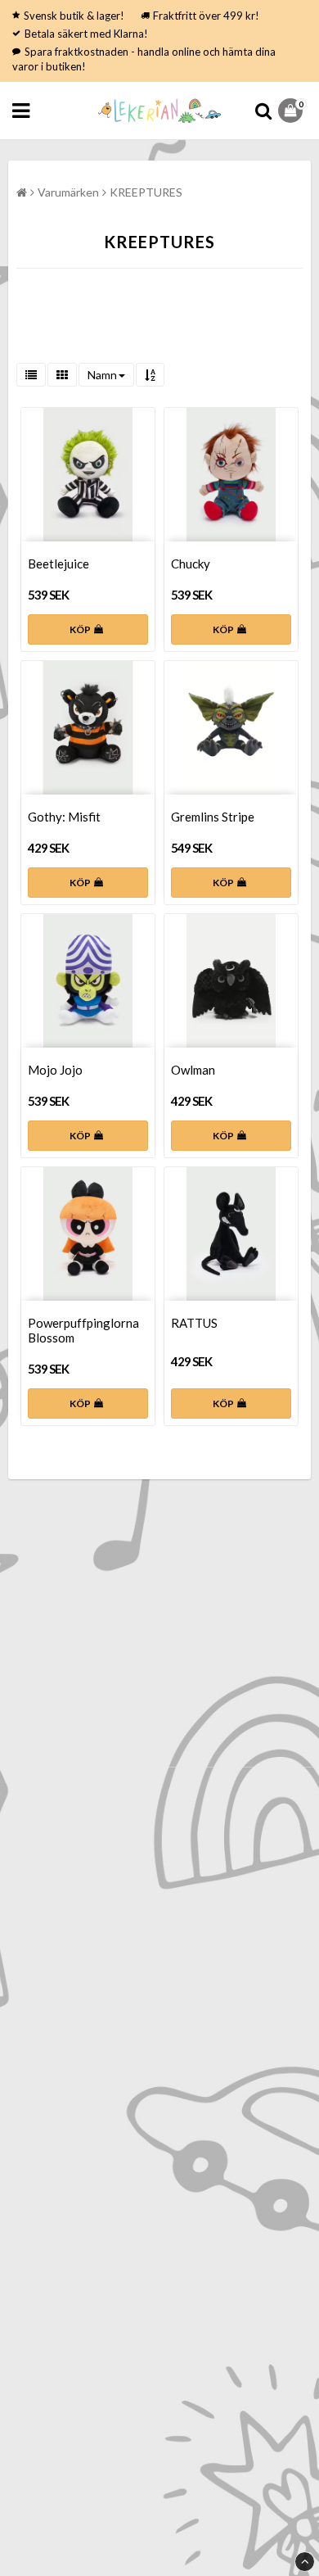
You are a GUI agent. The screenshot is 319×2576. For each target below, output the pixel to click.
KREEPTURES (146, 192)
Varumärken (68, 192)
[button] (292, 111)
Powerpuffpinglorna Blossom (83, 1330)
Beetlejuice (58, 564)
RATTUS (194, 1323)
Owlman (193, 1070)
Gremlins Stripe (213, 817)
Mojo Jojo (55, 1070)
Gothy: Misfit (64, 817)
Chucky (191, 564)
